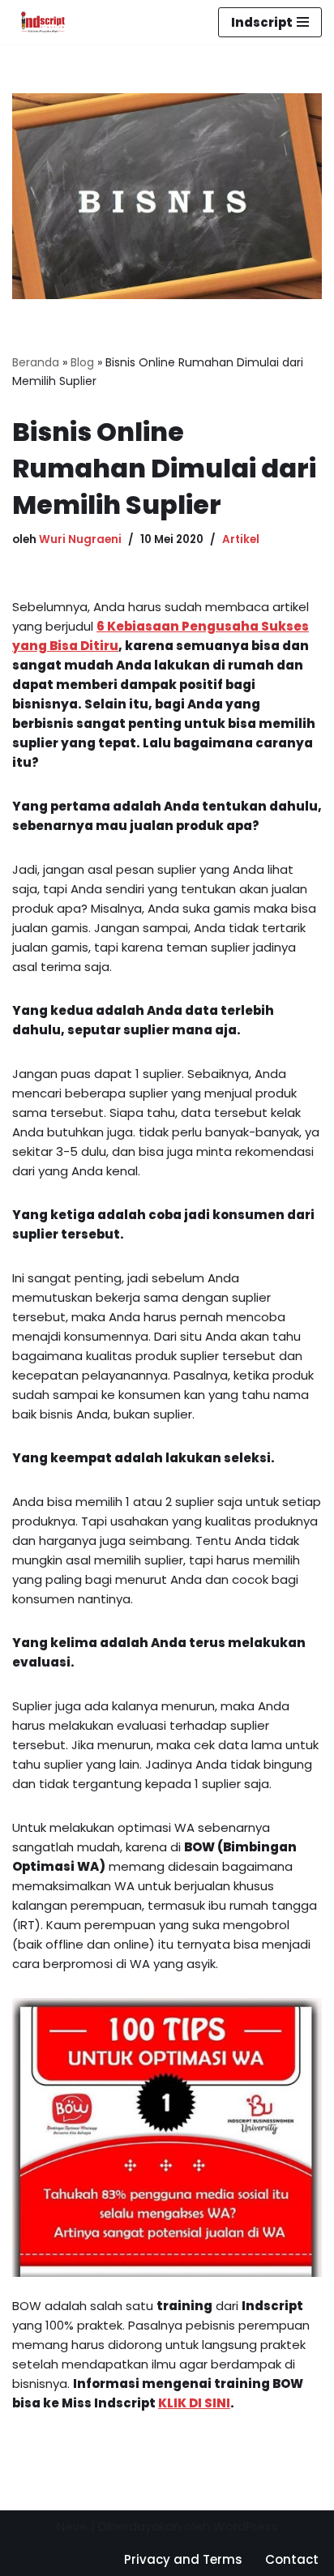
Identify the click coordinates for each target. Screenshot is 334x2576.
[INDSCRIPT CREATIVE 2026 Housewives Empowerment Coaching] (39, 22)
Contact (292, 2559)
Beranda (36, 362)
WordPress (246, 2526)
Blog (82, 362)
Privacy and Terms (183, 2559)
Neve (72, 2526)
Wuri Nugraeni (80, 539)
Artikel (241, 539)
